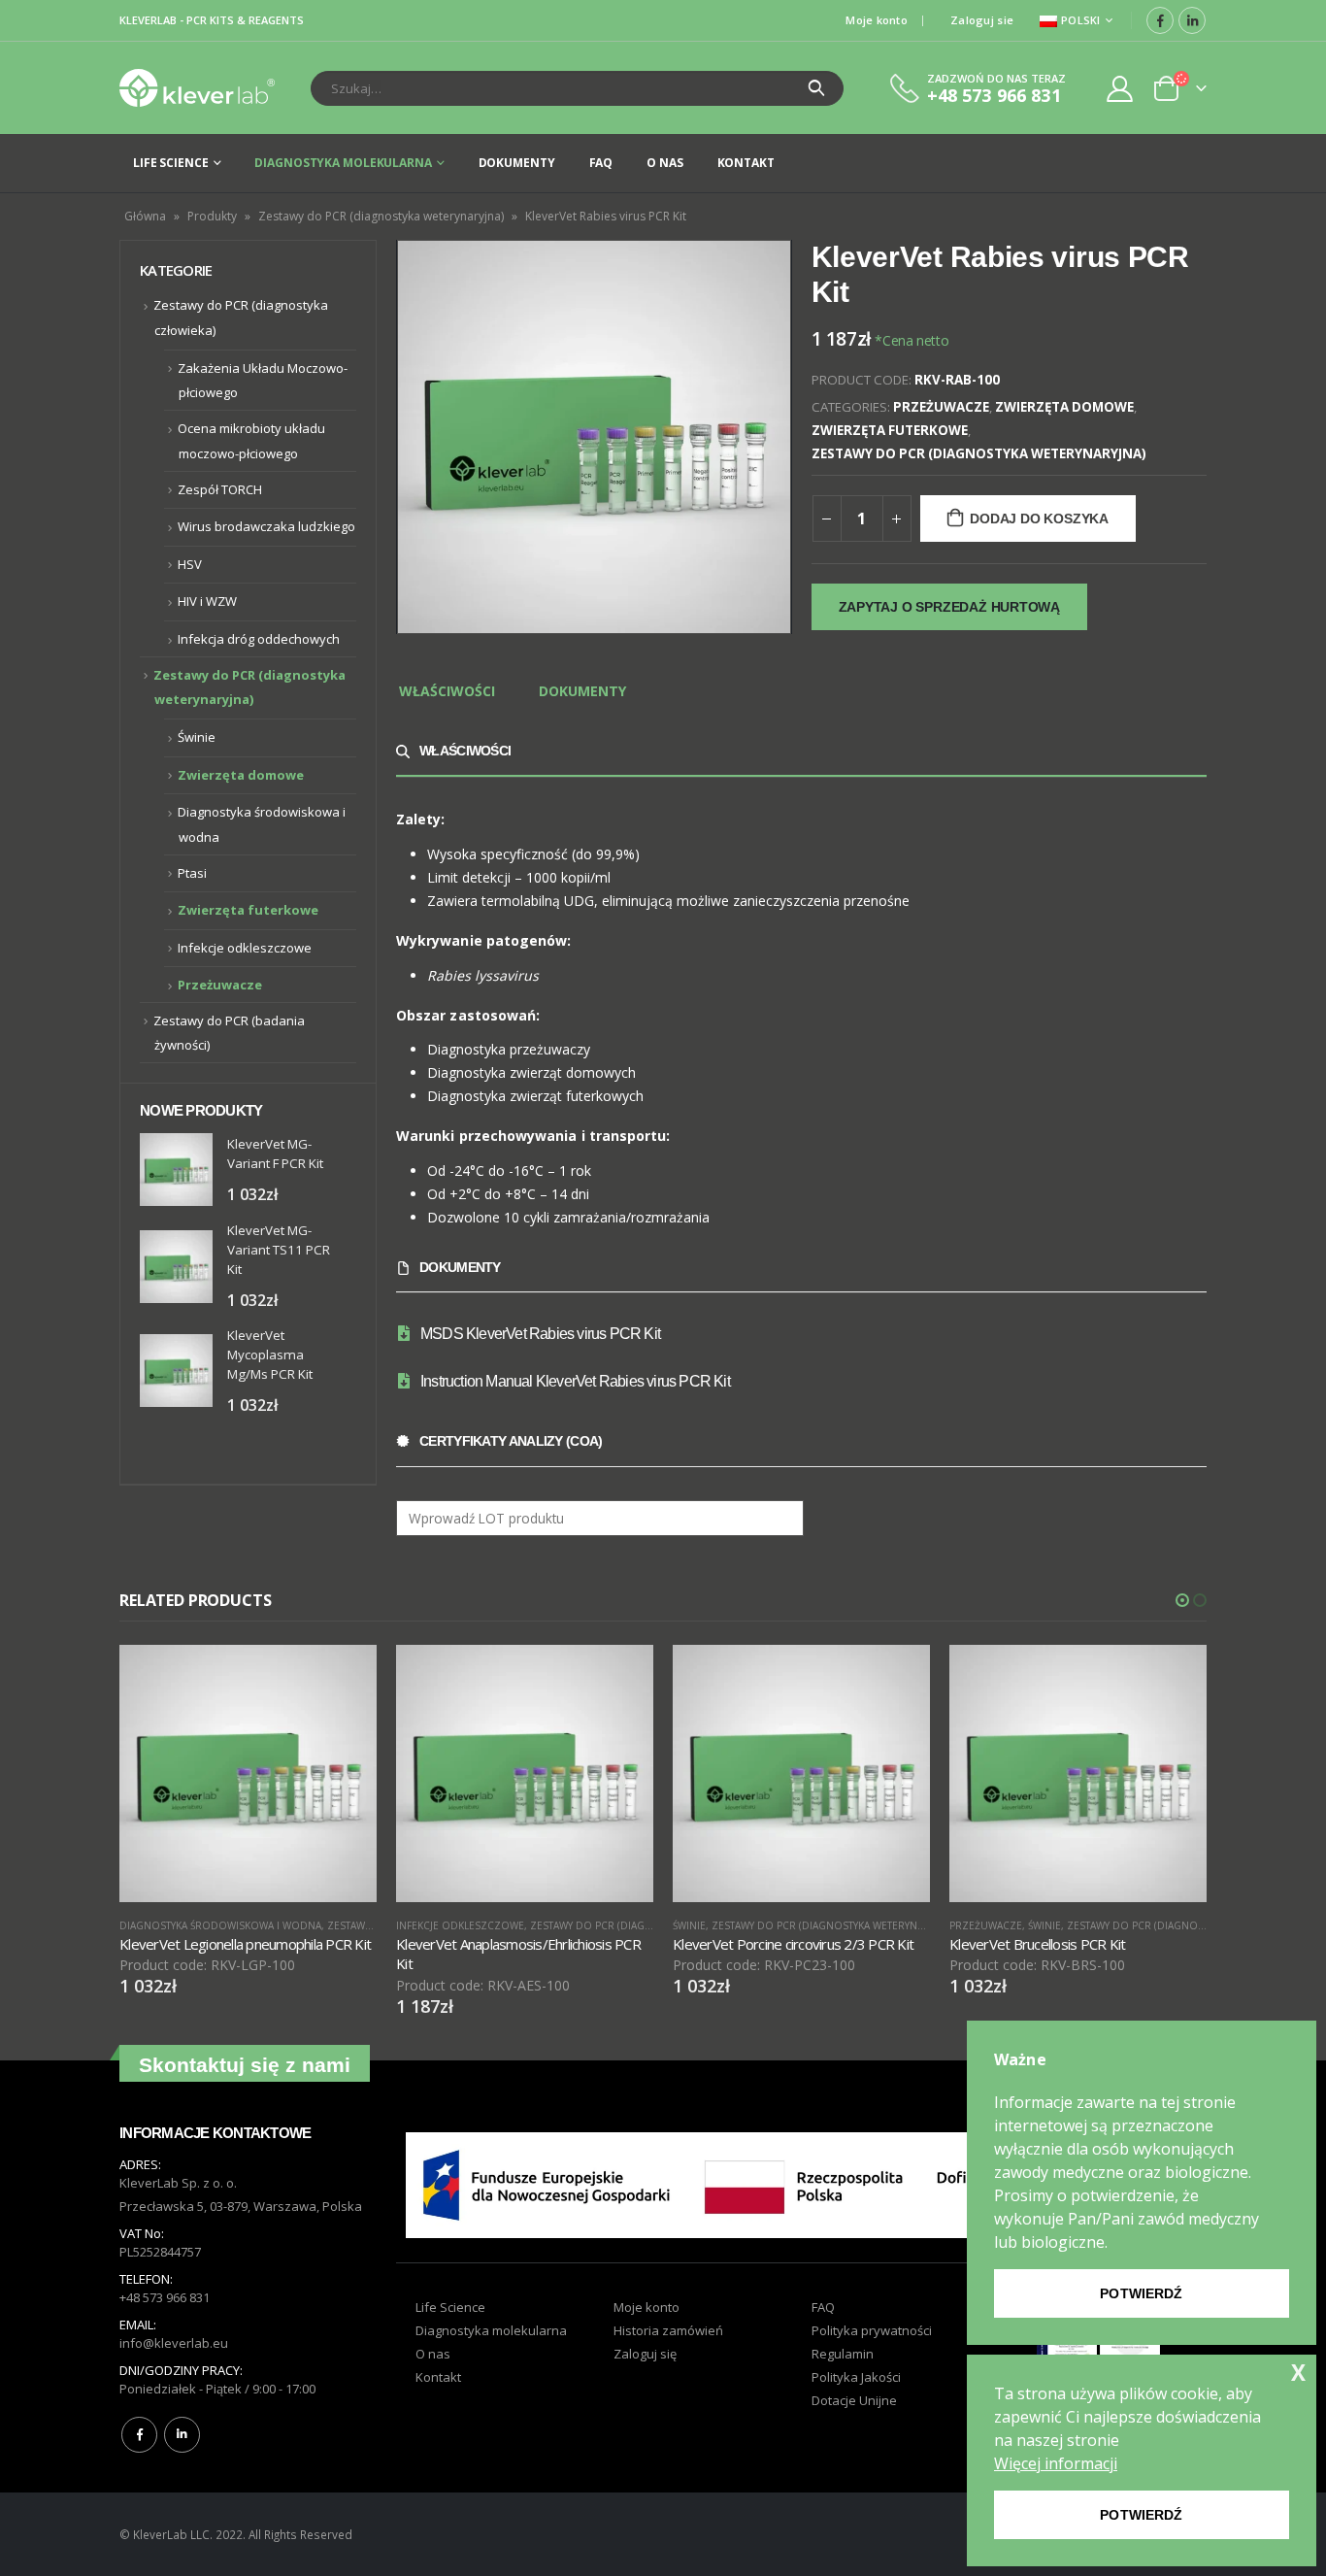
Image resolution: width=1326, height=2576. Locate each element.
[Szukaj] (817, 88)
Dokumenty (517, 163)
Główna (145, 216)
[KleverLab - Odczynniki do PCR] (197, 88)
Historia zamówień (668, 2330)
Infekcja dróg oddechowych (259, 639)
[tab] (447, 692)
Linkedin (182, 2435)
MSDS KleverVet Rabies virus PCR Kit (540, 1334)
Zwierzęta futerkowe (890, 430)
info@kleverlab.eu (174, 2343)
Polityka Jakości (856, 2377)
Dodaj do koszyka (1039, 519)
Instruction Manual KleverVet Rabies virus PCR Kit (575, 1381)
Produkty (212, 216)
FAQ (601, 163)
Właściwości (447, 691)
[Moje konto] (1120, 88)
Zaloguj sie (982, 20)
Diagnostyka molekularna (343, 163)
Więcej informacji (1056, 2463)
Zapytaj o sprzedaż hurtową (950, 607)
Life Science (171, 163)
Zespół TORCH (220, 489)
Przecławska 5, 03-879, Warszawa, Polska (241, 2206)
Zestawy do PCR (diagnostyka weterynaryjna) (381, 216)
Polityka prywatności (872, 2330)
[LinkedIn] (1192, 20)
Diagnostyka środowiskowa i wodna (220, 1925)
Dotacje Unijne (854, 2400)
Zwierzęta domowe (1064, 407)
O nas (664, 163)
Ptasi (192, 873)
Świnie (197, 737)
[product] (176, 1170)
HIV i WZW (207, 601)
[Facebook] (1160, 20)
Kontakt (746, 163)
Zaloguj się (645, 2354)
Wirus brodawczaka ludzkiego (266, 526)
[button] (1182, 1600)
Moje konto (877, 20)
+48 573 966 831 (165, 2297)
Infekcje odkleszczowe (245, 948)
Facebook (139, 2435)
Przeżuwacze (941, 407)
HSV (190, 564)
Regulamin (843, 2354)
